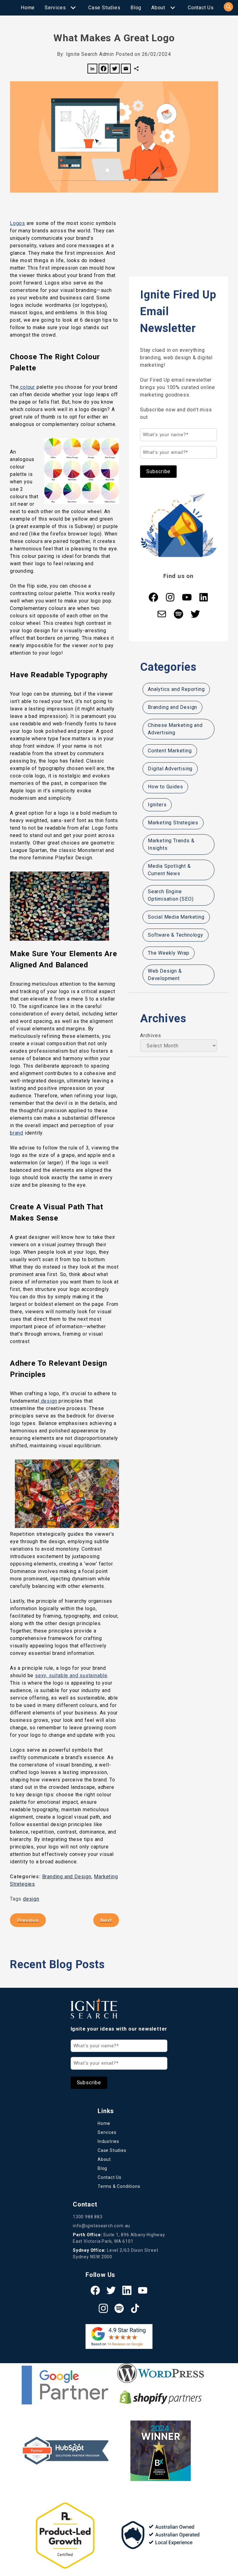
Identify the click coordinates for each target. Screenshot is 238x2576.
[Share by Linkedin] (92, 70)
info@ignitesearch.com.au (101, 2226)
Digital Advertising (170, 769)
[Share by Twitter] (115, 70)
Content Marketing (170, 751)
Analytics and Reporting (176, 689)
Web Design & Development (165, 975)
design (48, 1401)
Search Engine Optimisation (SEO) (171, 895)
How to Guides (165, 787)
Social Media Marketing (176, 917)
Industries (108, 2141)
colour (27, 387)
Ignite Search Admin (90, 54)
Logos (18, 223)
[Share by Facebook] (104, 70)
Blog (136, 8)
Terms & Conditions (119, 2186)
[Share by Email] (126, 70)
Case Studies (104, 8)
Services (55, 8)
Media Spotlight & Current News (169, 870)
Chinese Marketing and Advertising (175, 729)
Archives (150, 1035)
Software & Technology (176, 935)
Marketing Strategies (173, 823)
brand (17, 1133)
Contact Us (201, 8)
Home (28, 8)
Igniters (157, 805)
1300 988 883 (88, 2217)
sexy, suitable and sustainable (71, 1676)
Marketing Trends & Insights (171, 844)
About (158, 8)
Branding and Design (67, 1877)
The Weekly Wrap (169, 953)
